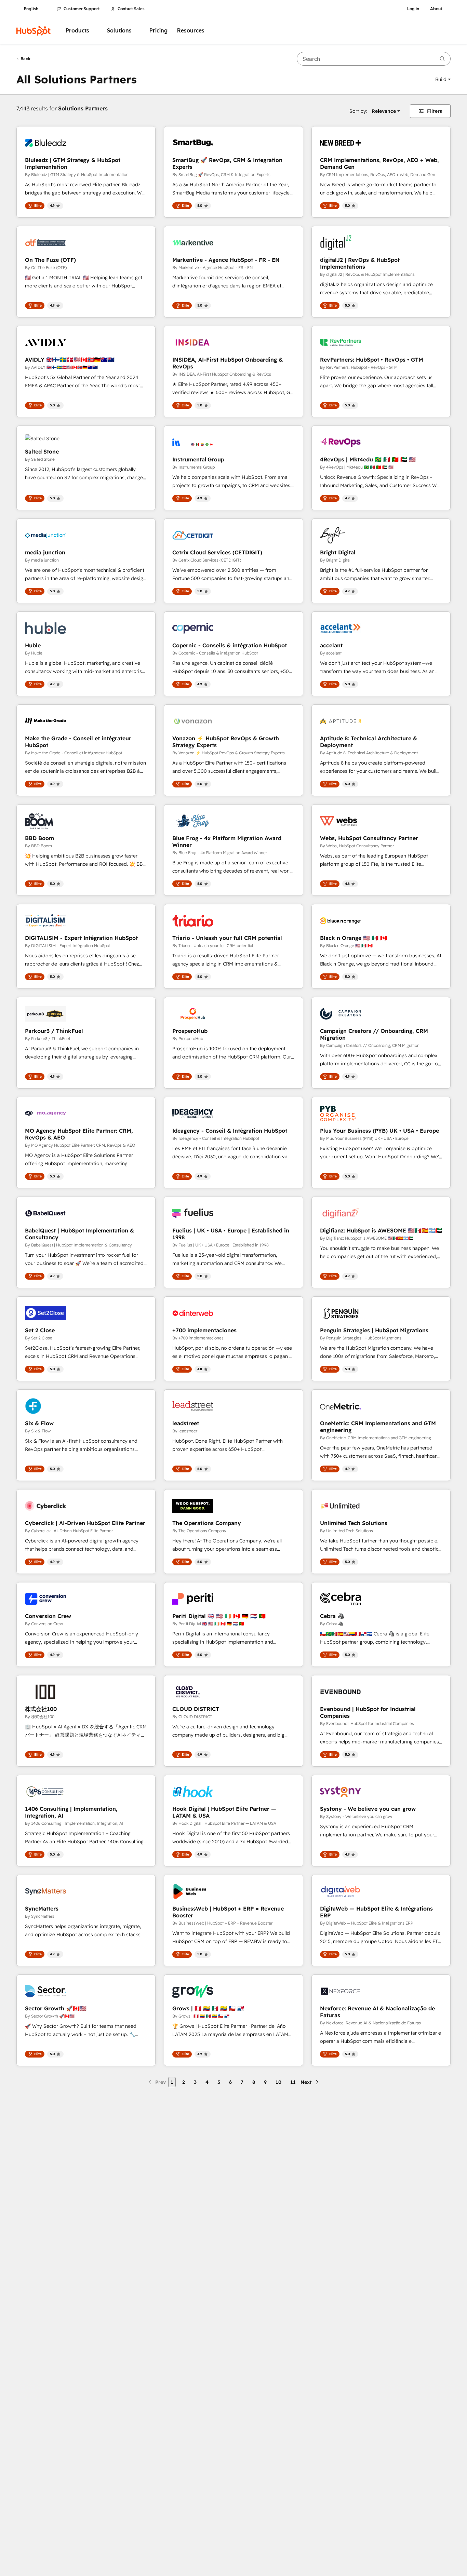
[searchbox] (374, 59)
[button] (443, 79)
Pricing (158, 31)
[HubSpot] (34, 31)
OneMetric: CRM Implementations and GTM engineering (378, 1427)
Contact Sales (131, 9)
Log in (413, 9)
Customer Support (82, 9)
